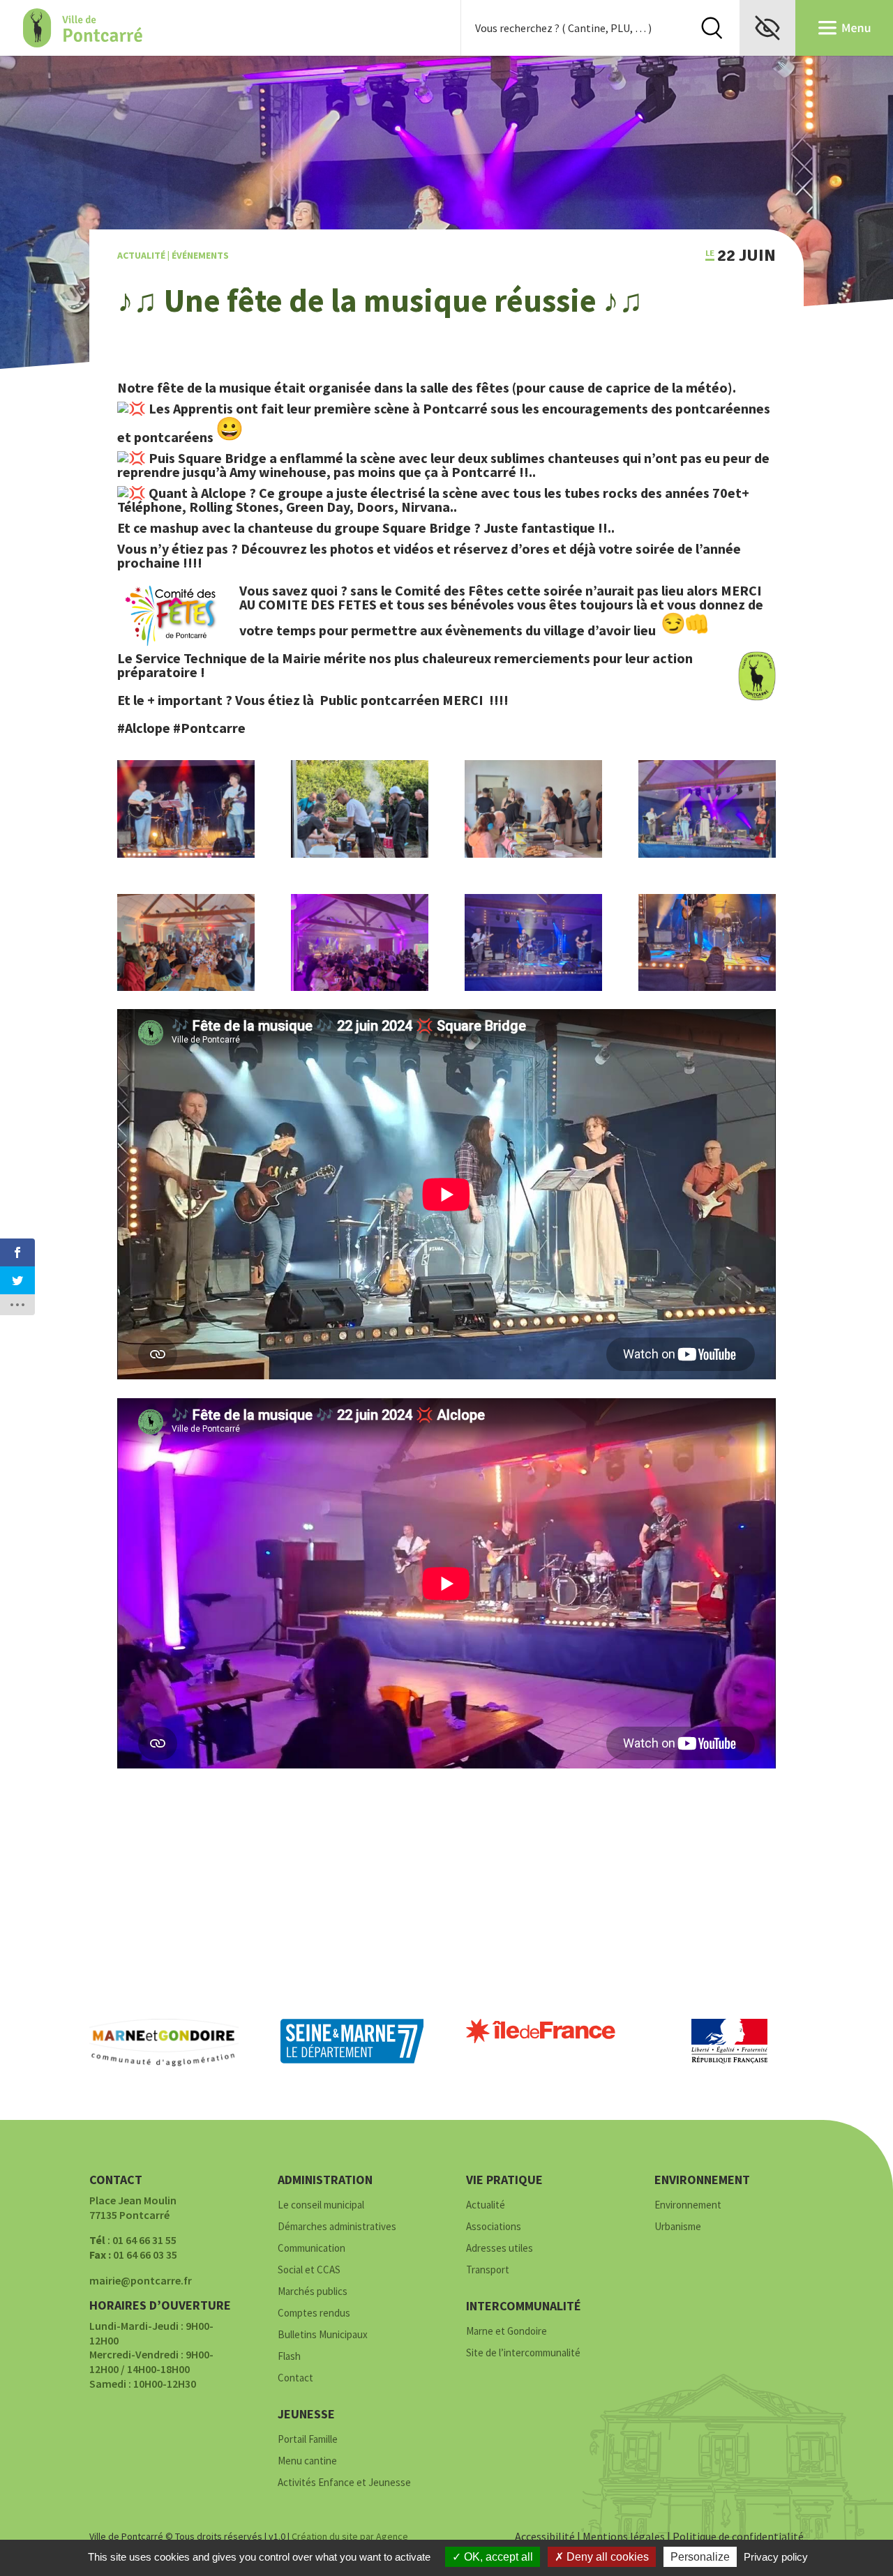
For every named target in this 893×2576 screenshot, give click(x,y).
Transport (488, 2270)
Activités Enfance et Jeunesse (344, 2483)
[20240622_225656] (533, 987)
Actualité (141, 255)
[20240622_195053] (707, 854)
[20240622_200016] (360, 854)
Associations (494, 2227)
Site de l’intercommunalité (523, 2353)
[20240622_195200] (533, 854)
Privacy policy (776, 2557)
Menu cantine (307, 2461)
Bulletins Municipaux (323, 2335)
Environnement (688, 2205)
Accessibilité (545, 2536)
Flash (289, 2357)
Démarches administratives (337, 2227)
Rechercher (712, 28)
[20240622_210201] (360, 987)
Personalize (700, 2557)
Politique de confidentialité (738, 2536)
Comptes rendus (314, 2313)
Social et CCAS (309, 2270)
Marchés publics (313, 2292)
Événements (200, 255)
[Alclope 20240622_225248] (707, 987)
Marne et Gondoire (506, 2332)
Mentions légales (624, 2536)
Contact (295, 2378)
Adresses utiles (500, 2249)
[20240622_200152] (186, 987)
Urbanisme (678, 2227)
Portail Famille (308, 2440)
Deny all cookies (606, 2557)
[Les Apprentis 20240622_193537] (186, 854)
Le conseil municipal (321, 2205)
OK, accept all (497, 2557)
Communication (312, 2249)
